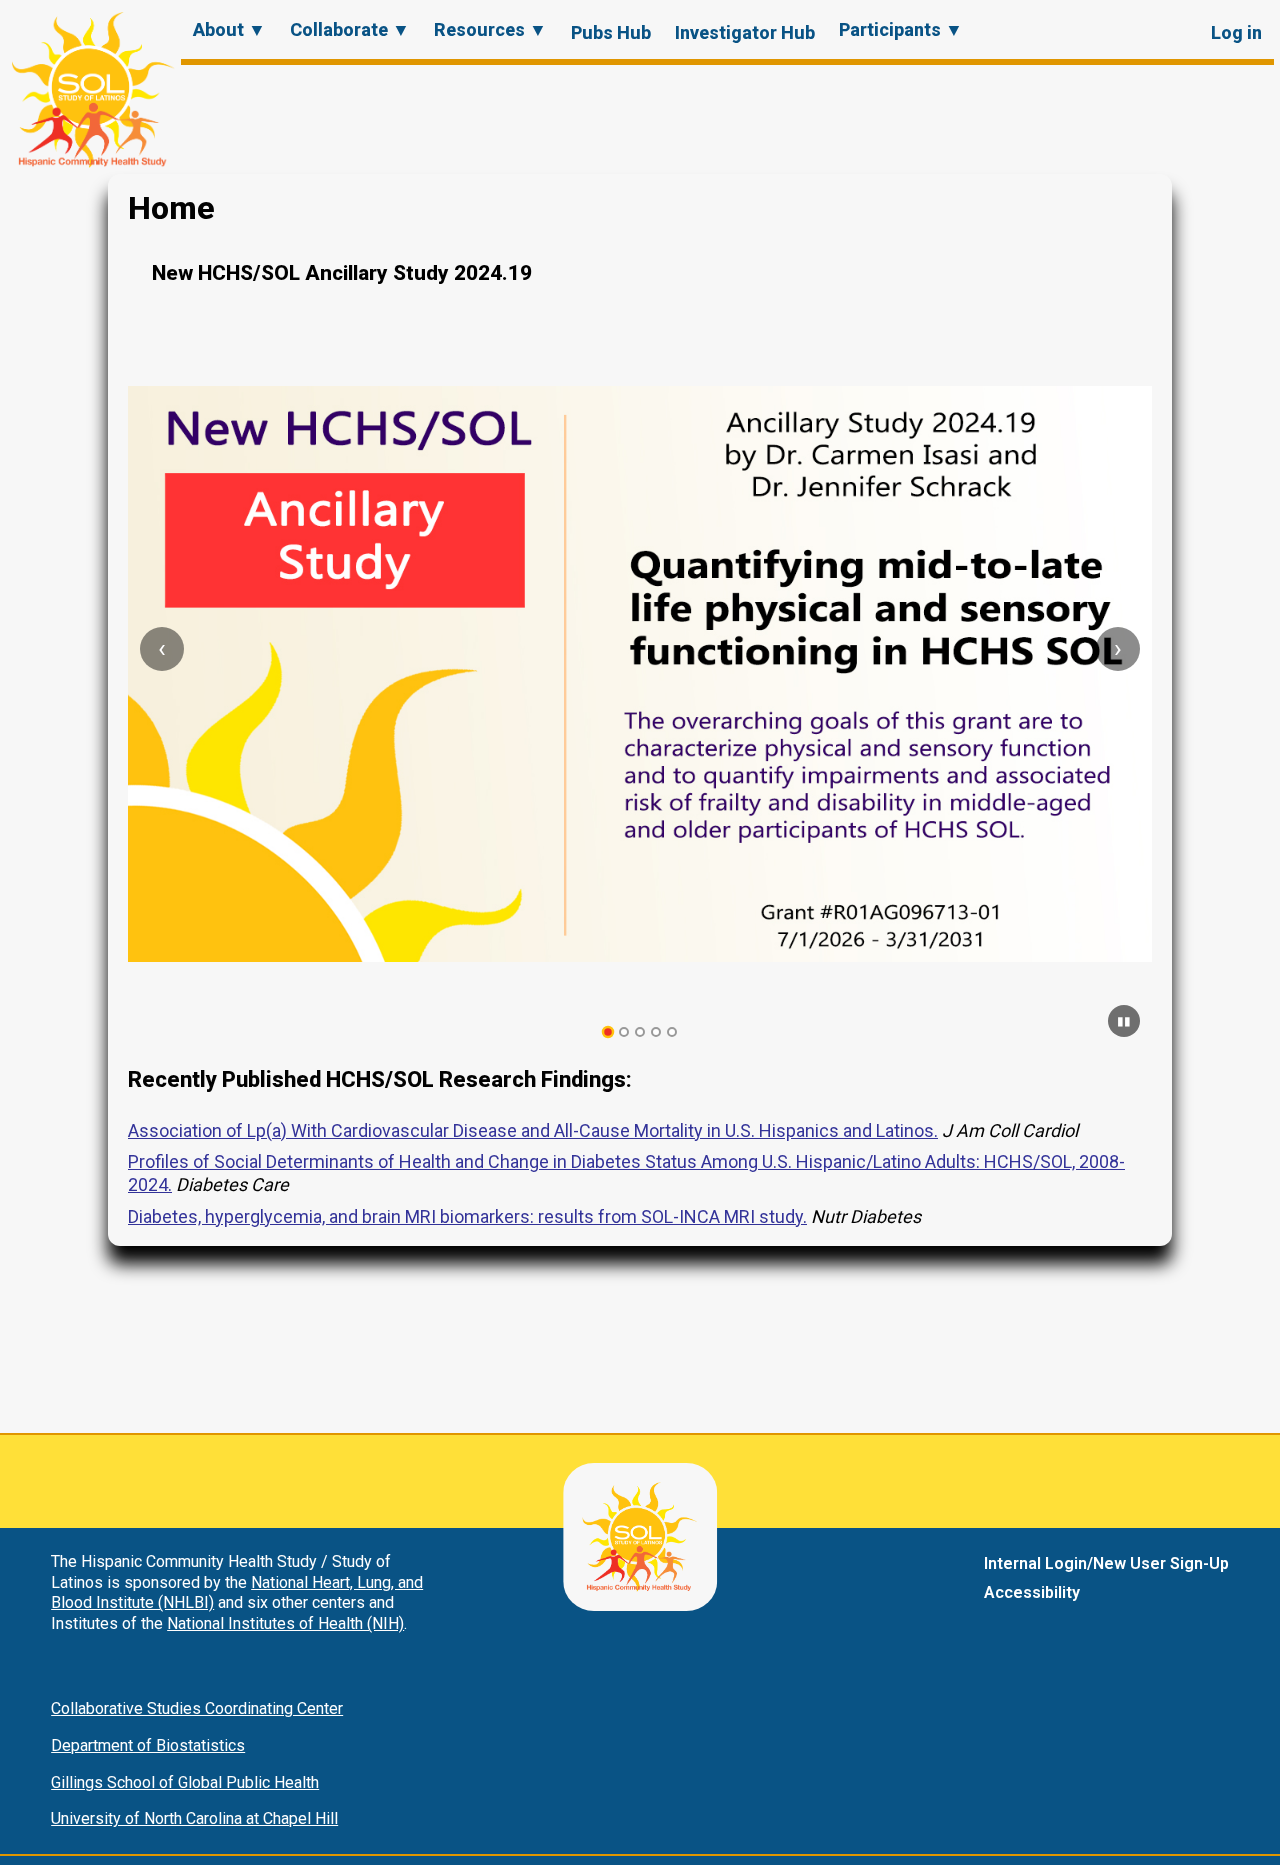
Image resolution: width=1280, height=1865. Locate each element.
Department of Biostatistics (148, 1745)
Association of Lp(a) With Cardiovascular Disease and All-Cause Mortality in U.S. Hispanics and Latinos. (533, 1130)
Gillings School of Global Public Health (185, 1782)
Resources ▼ (490, 29)
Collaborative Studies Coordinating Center (197, 1708)
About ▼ (229, 29)
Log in (1236, 32)
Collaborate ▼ (350, 29)
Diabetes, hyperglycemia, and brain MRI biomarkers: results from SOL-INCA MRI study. (467, 1216)
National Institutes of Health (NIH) (285, 1623)
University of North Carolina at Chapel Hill (194, 1818)
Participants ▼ (901, 29)
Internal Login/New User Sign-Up (1106, 1563)
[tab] (608, 1032)
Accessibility (1032, 1592)
